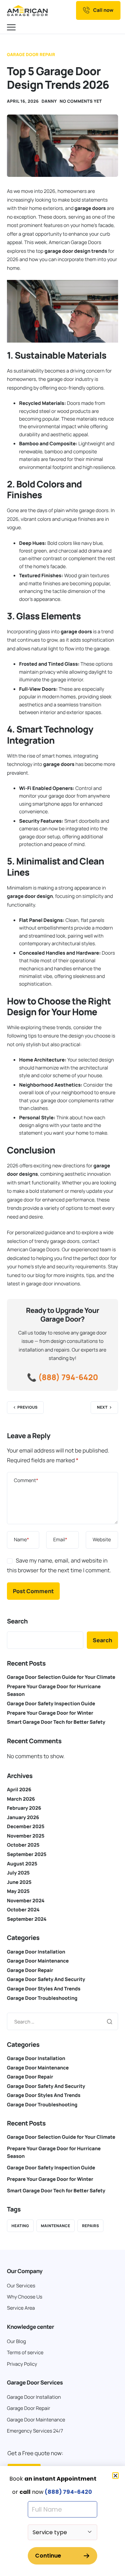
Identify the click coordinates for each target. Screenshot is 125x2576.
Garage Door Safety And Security (46, 1979)
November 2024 (26, 1901)
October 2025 (23, 1845)
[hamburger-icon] (12, 28)
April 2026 (19, 1790)
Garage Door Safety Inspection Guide (51, 1704)
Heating (20, 2226)
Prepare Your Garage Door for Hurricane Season (54, 2152)
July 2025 (18, 1873)
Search (17, 1621)
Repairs (90, 2226)
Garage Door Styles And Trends (44, 1989)
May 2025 (18, 1891)
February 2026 (24, 1808)
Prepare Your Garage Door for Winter (50, 1713)
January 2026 (23, 1818)
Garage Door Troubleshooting (42, 1998)
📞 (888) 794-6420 (62, 1377)
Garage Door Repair (31, 54)
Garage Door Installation (36, 1952)
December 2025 (26, 1827)
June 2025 (19, 1882)
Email (60, 1540)
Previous (27, 1407)
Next (102, 1407)
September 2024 (27, 1919)
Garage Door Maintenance (38, 1961)
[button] (115, 2476)
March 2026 (21, 1799)
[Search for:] (62, 2021)
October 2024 (23, 1910)
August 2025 (22, 1864)
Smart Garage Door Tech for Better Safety (56, 1722)
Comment (26, 1481)
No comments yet (81, 101)
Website (102, 1540)
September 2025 (27, 1854)
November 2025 (26, 1836)
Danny (49, 101)
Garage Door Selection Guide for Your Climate (61, 1677)
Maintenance (56, 2226)
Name (22, 1540)
